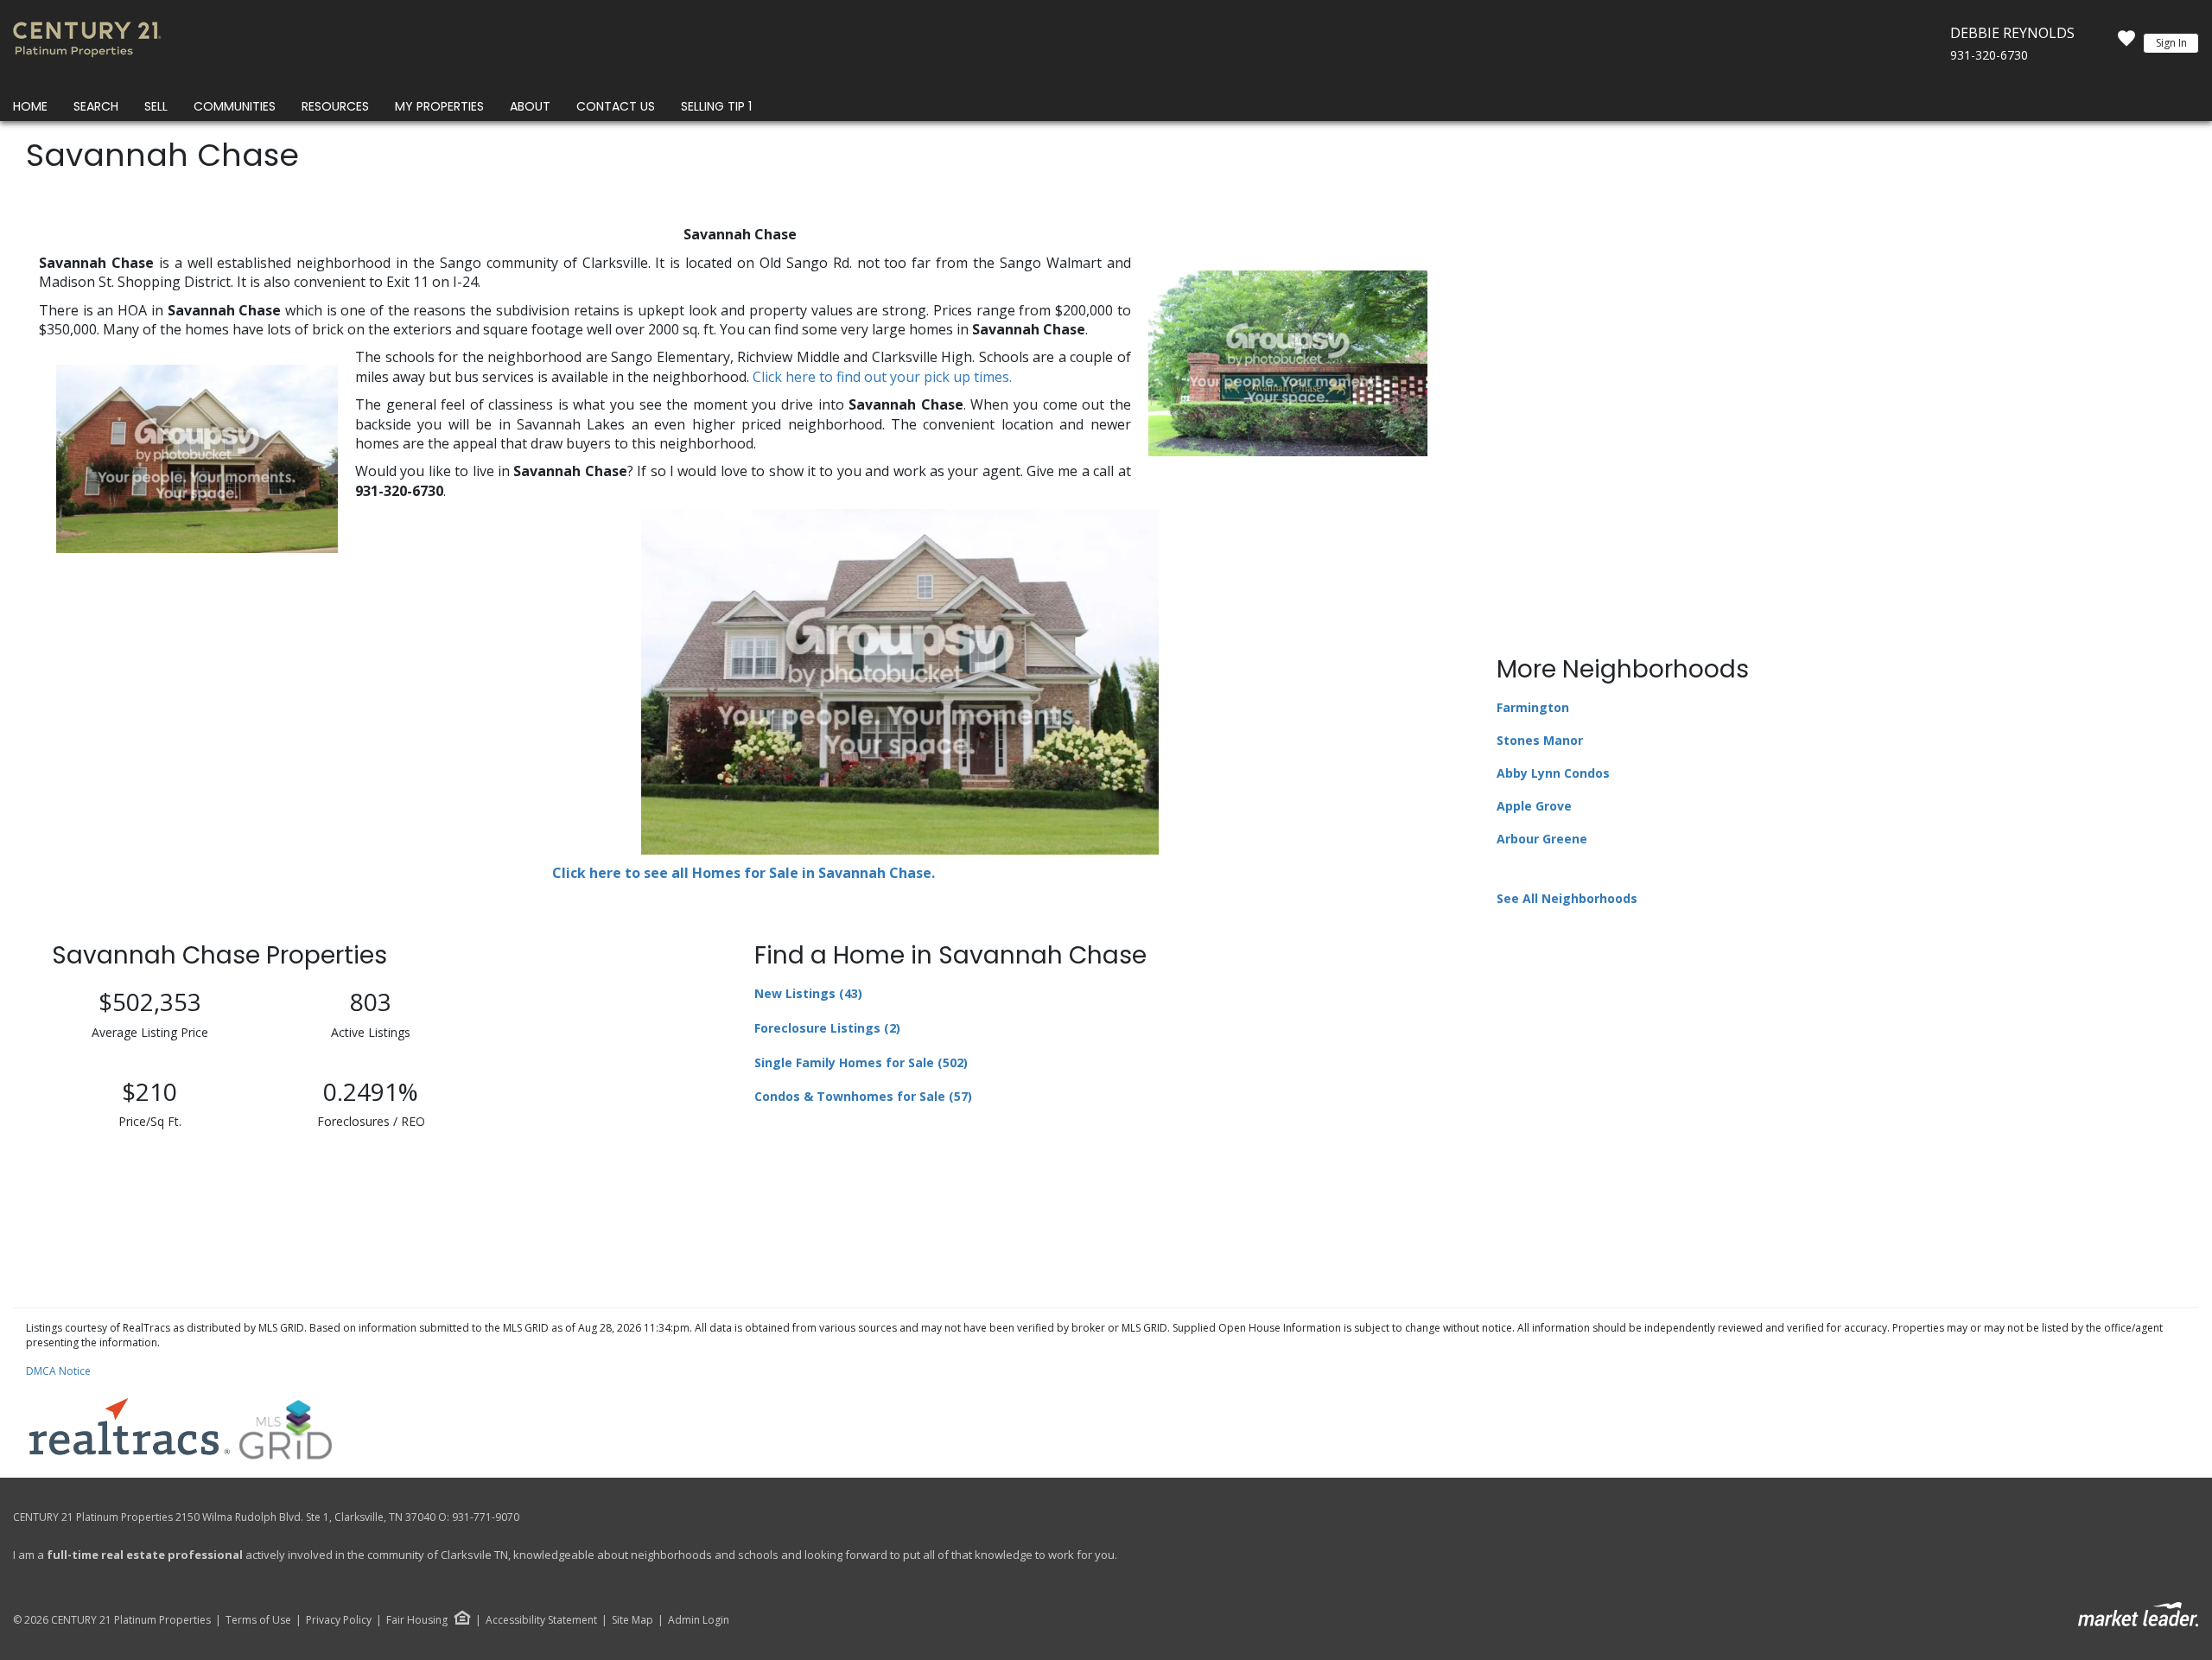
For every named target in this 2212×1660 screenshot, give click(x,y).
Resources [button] (335, 106)
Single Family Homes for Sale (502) (861, 1062)
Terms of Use (258, 1620)
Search (96, 106)
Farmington (1533, 707)
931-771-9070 (486, 1517)
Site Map (632, 1620)
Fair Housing (417, 1620)
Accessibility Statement (541, 1620)
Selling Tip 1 (716, 106)
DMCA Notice (58, 1371)
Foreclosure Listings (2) (827, 1028)
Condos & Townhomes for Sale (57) (863, 1096)
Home (30, 106)
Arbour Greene (1542, 839)
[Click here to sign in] (2126, 43)
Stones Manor (1540, 740)
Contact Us (616, 106)
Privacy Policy (339, 1620)
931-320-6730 (1989, 55)
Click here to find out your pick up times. (882, 377)
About (530, 106)
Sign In (2171, 43)
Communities (235, 106)
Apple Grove (1534, 806)
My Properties (439, 106)
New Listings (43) (808, 993)
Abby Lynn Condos (1553, 773)
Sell (156, 106)
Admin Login (699, 1620)
